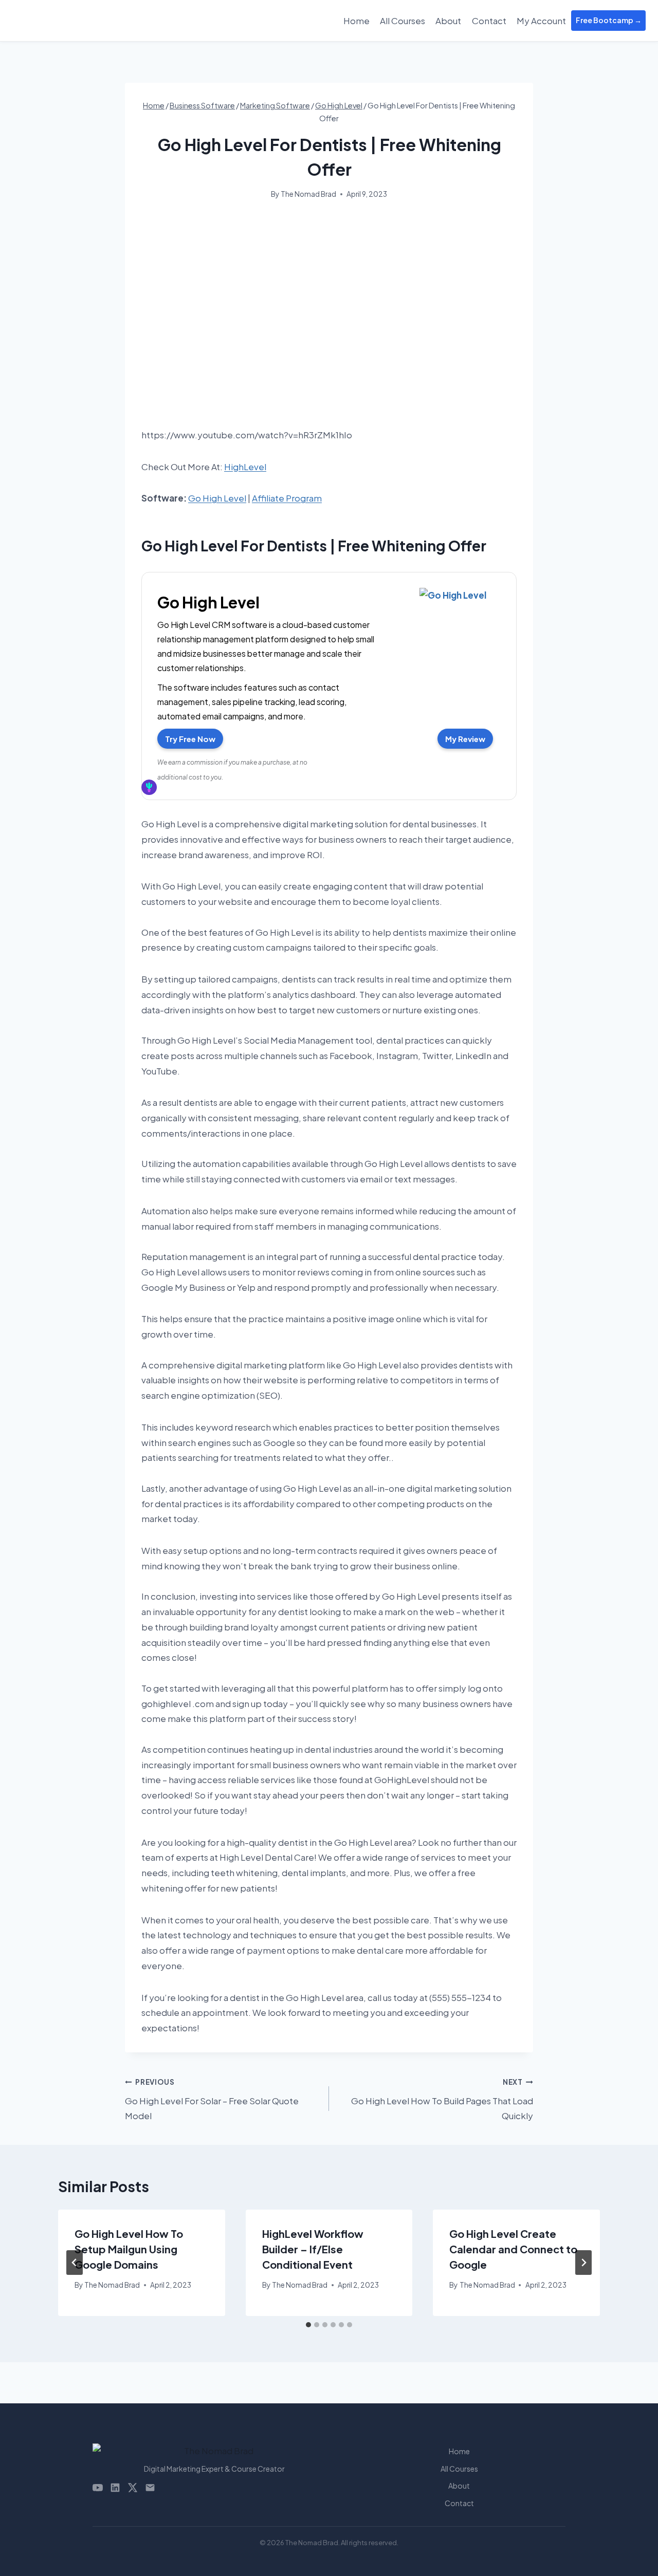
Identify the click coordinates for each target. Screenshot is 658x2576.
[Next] (583, 2263)
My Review (465, 739)
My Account (541, 21)
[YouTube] (98, 2488)
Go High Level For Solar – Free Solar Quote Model (212, 2099)
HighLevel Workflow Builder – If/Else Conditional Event (313, 2249)
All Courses (403, 21)
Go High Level (217, 498)
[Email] (150, 2488)
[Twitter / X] (133, 2488)
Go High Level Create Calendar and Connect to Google (513, 2249)
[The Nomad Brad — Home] (214, 2451)
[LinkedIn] (115, 2488)
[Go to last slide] (75, 2263)
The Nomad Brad (308, 194)
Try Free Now (190, 739)
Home (357, 21)
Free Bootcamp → (609, 20)
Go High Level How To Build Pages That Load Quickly (442, 2099)
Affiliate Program (287, 498)
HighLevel (245, 467)
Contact (489, 21)
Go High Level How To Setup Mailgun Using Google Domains (129, 2249)
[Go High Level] (453, 598)
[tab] (308, 2325)
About (448, 21)
